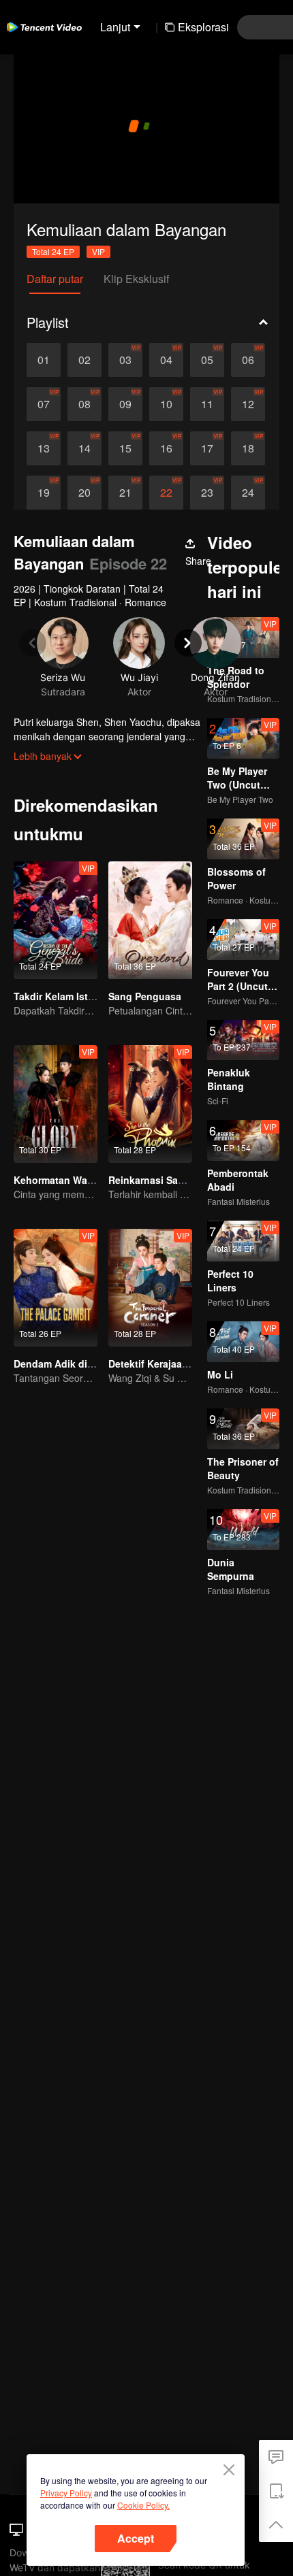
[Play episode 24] (248, 493)
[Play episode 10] (166, 404)
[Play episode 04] (166, 360)
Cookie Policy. (143, 2505)
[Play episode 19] (44, 493)
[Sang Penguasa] (150, 920)
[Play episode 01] (44, 360)
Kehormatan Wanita (59, 1180)
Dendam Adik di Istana (66, 1364)
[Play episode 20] (84, 493)
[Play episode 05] (207, 360)
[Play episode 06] (248, 360)
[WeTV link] (44, 27)
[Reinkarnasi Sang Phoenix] (150, 1104)
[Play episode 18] (248, 448)
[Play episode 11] (207, 404)
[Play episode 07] (44, 404)
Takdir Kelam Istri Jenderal (75, 996)
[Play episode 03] (125, 360)
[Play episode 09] (125, 404)
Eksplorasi (203, 27)
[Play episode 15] (125, 448)
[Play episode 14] (84, 448)
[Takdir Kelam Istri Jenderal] (56, 920)
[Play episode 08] (84, 404)
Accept (136, 2538)
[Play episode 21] (125, 493)
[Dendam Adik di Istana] (56, 1288)
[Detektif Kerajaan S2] (150, 1288)
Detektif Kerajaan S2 (155, 1364)
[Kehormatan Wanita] (56, 1104)
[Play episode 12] (248, 404)
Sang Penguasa (145, 996)
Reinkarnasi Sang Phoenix (170, 1180)
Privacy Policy (66, 2493)
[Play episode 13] (44, 448)
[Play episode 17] (207, 448)
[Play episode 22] (166, 493)
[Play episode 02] (84, 360)
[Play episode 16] (166, 448)
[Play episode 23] (207, 493)
